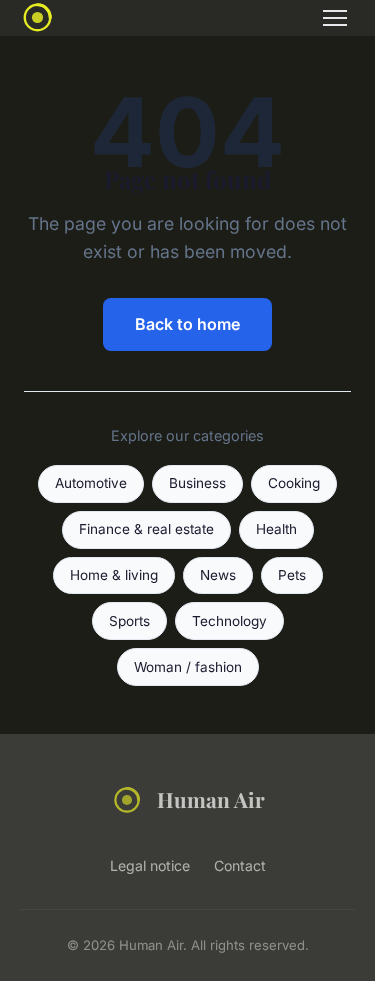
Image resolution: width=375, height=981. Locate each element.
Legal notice (150, 865)
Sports (129, 621)
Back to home (187, 324)
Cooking (294, 483)
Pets (292, 575)
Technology (229, 621)
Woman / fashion (188, 667)
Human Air (211, 799)
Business (197, 483)
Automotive (91, 483)
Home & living (114, 575)
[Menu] (335, 18)
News (218, 575)
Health (276, 529)
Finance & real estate (146, 529)
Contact (240, 865)
